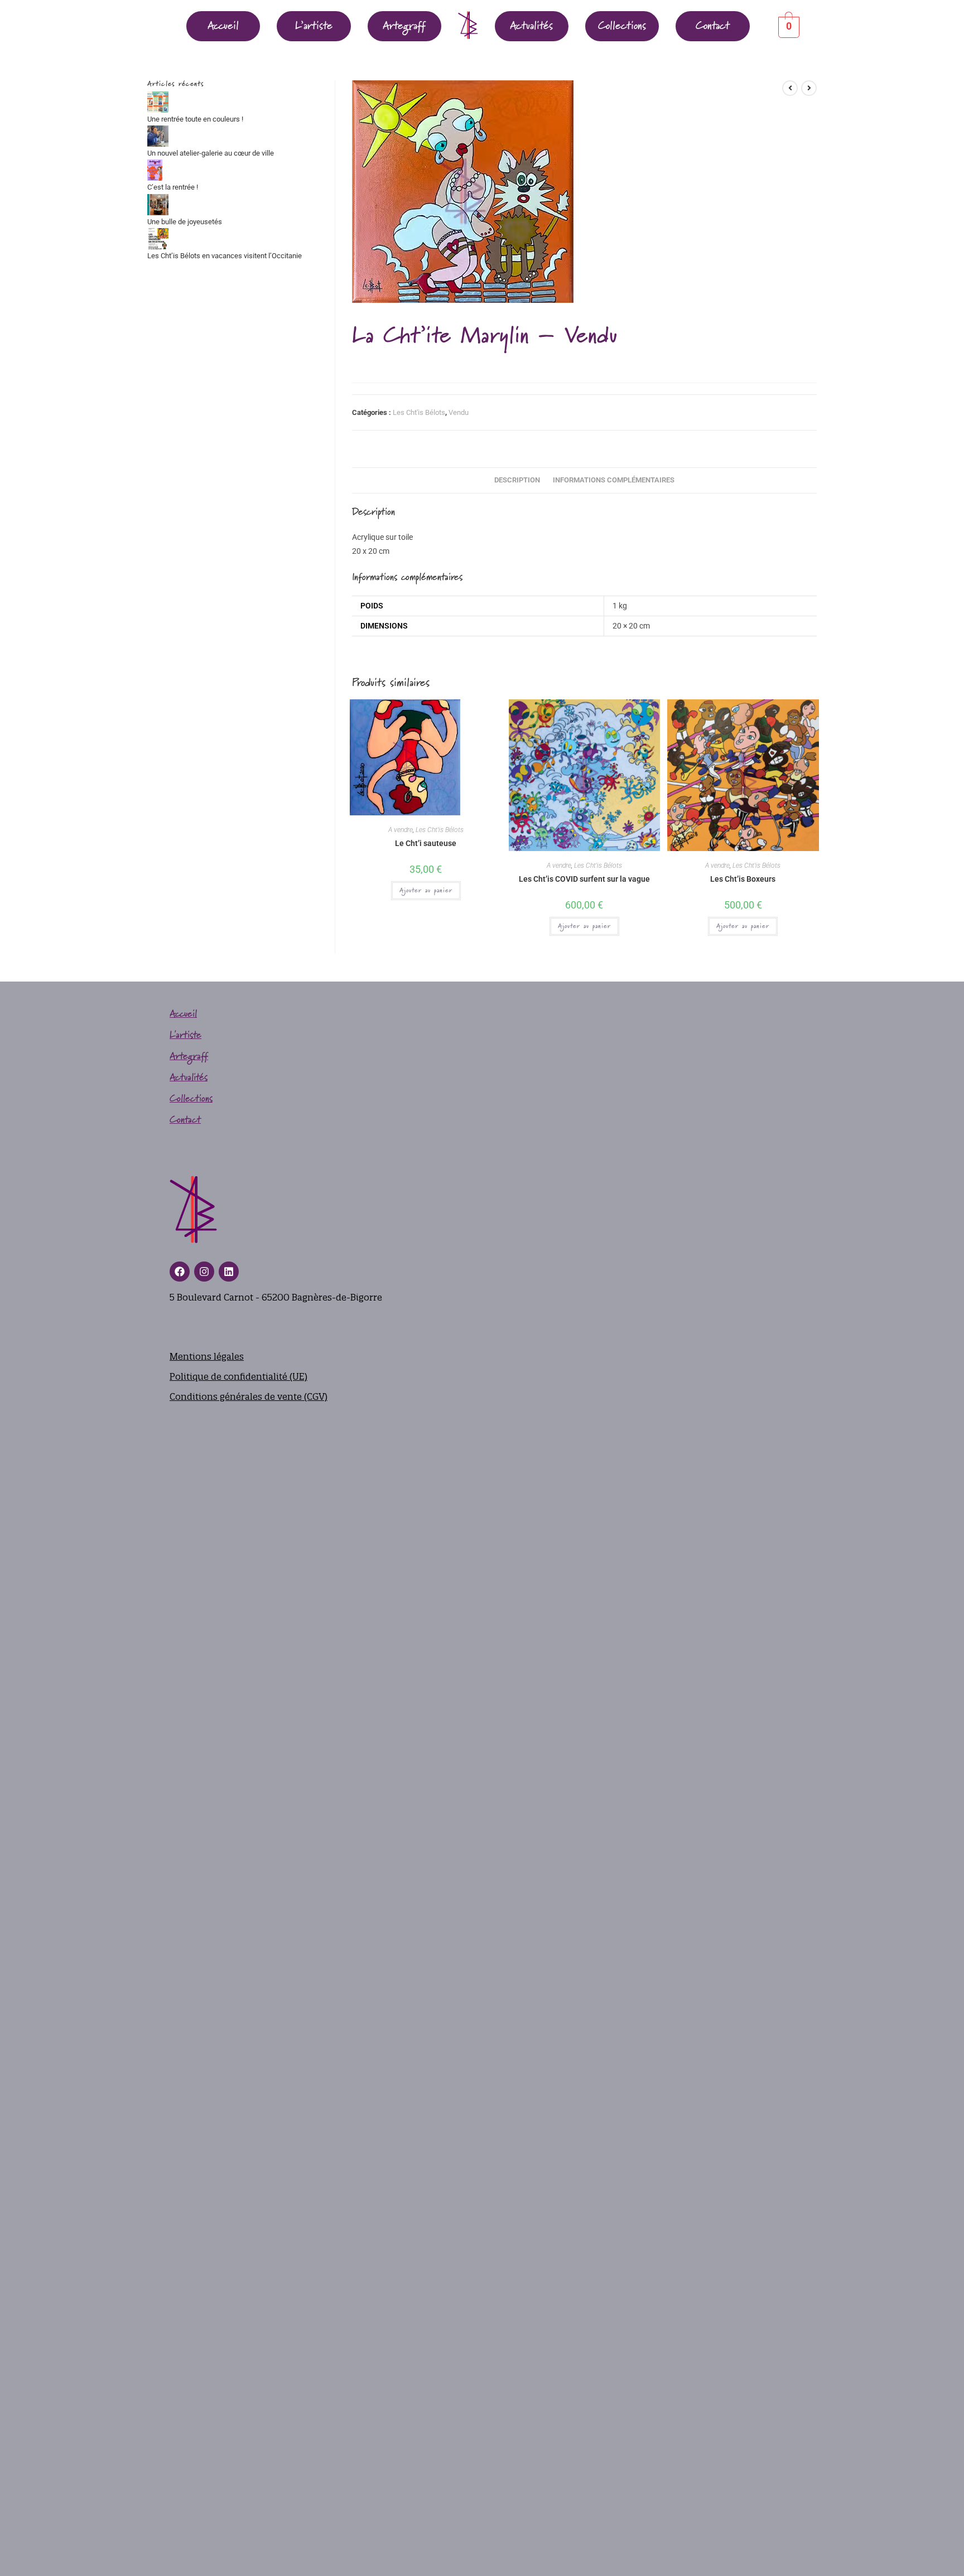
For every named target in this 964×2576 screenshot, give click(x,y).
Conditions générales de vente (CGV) (249, 1396)
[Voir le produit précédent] (790, 88)
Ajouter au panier (426, 891)
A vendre (401, 830)
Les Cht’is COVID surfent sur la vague (584, 879)
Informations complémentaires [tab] (614, 480)
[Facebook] (180, 1272)
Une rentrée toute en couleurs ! (195, 119)
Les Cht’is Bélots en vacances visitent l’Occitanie (225, 256)
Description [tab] (517, 480)
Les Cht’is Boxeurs (743, 879)
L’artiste (314, 26)
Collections (622, 26)
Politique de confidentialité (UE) (238, 1376)
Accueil (223, 26)
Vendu (459, 412)
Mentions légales (207, 1356)
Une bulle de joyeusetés (185, 222)
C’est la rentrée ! (173, 187)
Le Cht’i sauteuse (426, 843)
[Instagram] (204, 1272)
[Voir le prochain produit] (809, 88)
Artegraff (404, 26)
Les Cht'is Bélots (419, 412)
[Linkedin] (229, 1272)
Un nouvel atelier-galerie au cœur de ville (211, 153)
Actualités (531, 26)
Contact (713, 26)
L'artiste (185, 1035)
